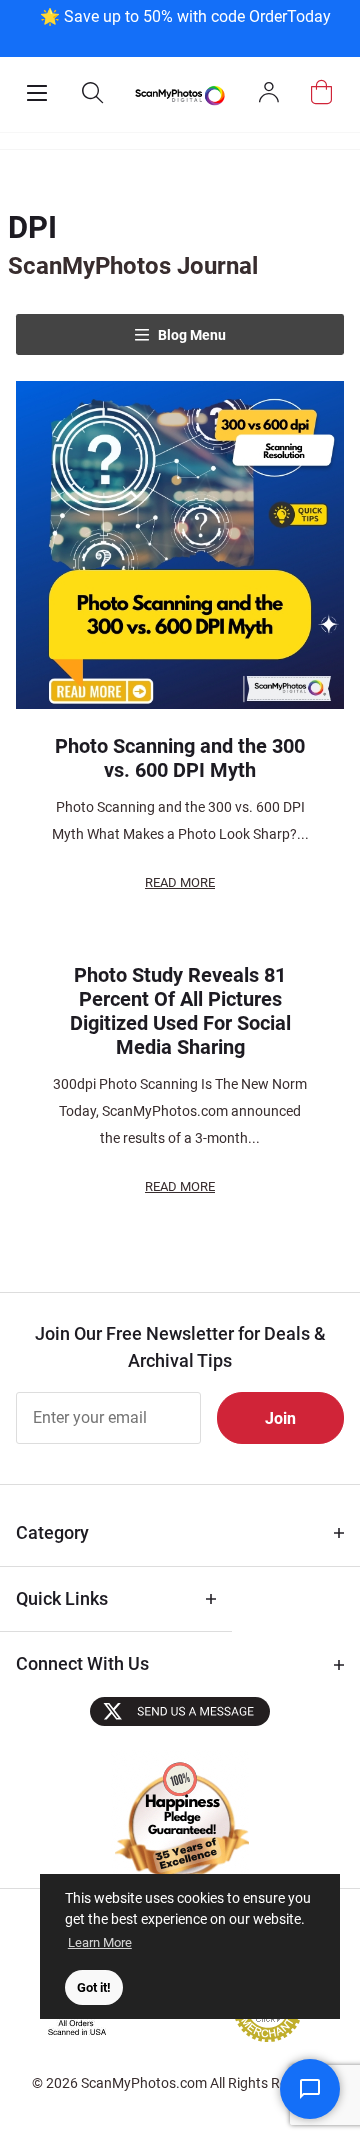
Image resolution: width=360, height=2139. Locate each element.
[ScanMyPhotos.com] (180, 95)
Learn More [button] (100, 1942)
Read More (180, 882)
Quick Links (62, 1598)
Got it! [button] (94, 1987)
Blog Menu (190, 335)
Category (52, 1532)
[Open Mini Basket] (321, 92)
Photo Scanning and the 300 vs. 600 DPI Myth (180, 758)
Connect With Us (82, 1663)
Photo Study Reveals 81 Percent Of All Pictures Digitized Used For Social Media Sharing (180, 1011)
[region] (185, 26)
